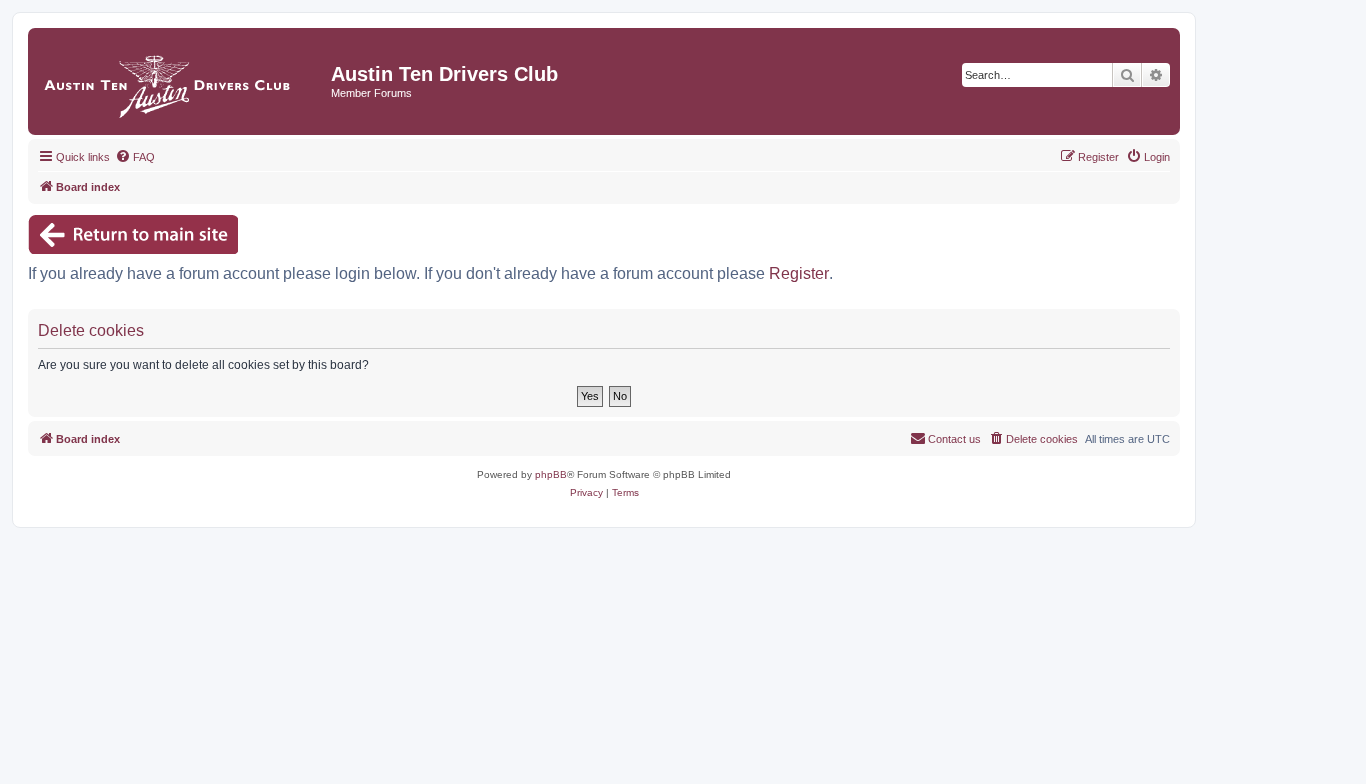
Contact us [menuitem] (954, 439)
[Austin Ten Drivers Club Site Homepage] (182, 81)
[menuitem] (135, 157)
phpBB (551, 474)
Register (799, 273)
